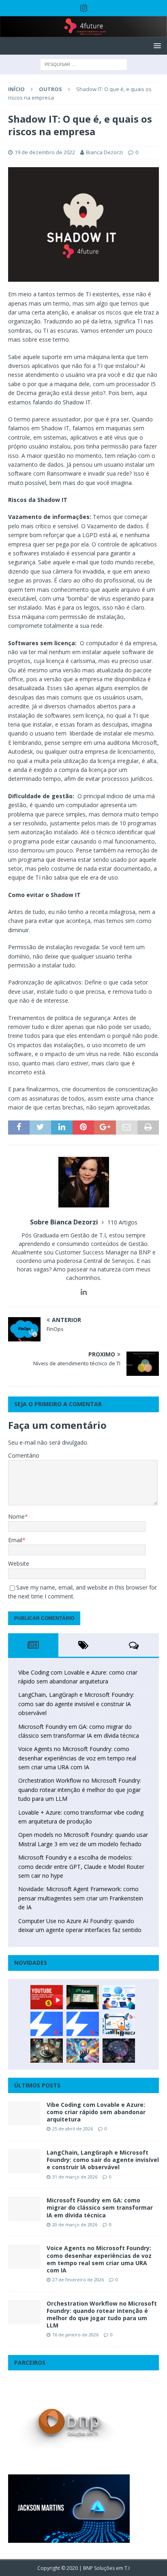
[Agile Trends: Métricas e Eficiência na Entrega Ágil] (119, 2024)
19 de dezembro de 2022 (45, 152)
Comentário (24, 1455)
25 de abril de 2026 (73, 2129)
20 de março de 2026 (75, 2224)
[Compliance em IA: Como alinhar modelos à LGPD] (47, 2051)
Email (15, 1540)
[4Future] (83, 33)
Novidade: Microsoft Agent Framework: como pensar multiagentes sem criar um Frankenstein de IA (81, 1898)
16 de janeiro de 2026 (75, 2335)
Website (19, 1563)
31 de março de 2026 (75, 2177)
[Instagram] (84, 8)
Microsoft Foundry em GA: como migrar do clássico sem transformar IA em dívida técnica (100, 2207)
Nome (16, 1516)
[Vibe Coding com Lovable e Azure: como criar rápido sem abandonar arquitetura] (24, 2113)
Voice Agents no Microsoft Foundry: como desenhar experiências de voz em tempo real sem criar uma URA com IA (77, 1758)
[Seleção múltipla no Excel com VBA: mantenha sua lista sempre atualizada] (83, 1997)
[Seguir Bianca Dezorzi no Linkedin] (84, 1292)
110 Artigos (122, 1222)
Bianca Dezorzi (104, 152)
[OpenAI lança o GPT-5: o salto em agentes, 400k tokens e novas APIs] (119, 1997)
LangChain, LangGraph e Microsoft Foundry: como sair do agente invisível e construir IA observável (76, 1704)
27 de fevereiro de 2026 (78, 2280)
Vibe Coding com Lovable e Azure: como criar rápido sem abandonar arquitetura (96, 2112)
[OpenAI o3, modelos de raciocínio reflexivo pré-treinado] (119, 2051)
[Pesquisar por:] (84, 64)
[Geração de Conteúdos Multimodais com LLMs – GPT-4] (83, 2051)
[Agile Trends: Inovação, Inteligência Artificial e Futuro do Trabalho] (47, 2024)
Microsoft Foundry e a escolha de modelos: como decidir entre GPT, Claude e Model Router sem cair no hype (81, 1866)
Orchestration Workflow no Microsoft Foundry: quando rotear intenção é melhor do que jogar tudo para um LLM (80, 1790)
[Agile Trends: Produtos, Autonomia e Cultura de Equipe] (83, 2024)
